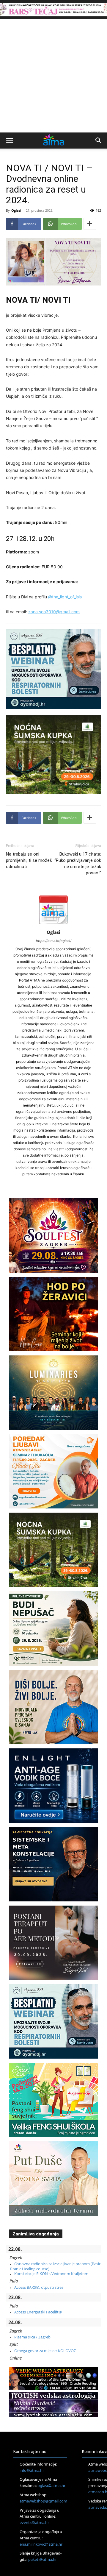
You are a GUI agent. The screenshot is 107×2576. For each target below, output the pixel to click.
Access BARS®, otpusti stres (39, 2287)
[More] (90, 224)
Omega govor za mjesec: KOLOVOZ (45, 2351)
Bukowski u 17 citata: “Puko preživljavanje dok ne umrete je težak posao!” (78, 863)
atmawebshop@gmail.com (43, 2501)
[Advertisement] (53, 76)
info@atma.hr (32, 2470)
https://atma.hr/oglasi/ (54, 941)
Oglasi (16, 210)
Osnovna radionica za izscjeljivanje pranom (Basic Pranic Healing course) (55, 2266)
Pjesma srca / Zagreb (32, 2337)
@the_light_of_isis (65, 597)
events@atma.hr (34, 2522)
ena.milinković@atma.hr (41, 2544)
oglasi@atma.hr (51, 2485)
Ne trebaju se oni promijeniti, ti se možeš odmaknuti (29, 860)
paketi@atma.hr (43, 2559)
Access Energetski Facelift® (38, 2312)
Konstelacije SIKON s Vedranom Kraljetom (51, 2274)
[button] (10, 141)
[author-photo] (53, 924)
